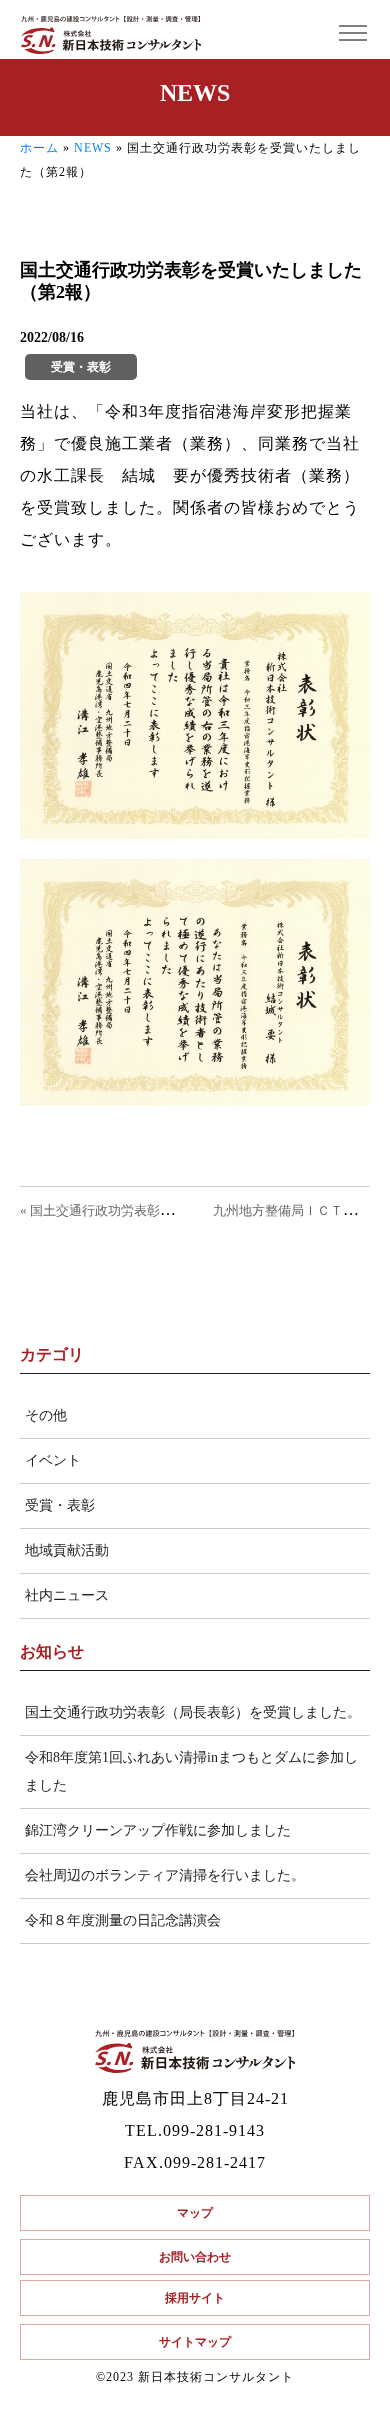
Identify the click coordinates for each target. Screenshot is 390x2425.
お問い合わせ (195, 2257)
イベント (53, 1460)
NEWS (93, 148)
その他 (46, 1415)
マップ (195, 2213)
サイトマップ (195, 2342)
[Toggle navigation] (352, 33)
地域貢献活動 (67, 1550)
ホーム (39, 148)
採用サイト (195, 2298)
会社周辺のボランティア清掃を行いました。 (165, 1875)
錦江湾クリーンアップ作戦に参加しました (158, 1830)
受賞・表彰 (60, 1505)
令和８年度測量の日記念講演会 (123, 1920)
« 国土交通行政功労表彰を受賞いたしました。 (155, 1211)
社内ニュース (67, 1595)
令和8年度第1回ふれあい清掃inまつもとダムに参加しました (191, 1771)
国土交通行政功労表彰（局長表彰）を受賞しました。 (193, 1712)
